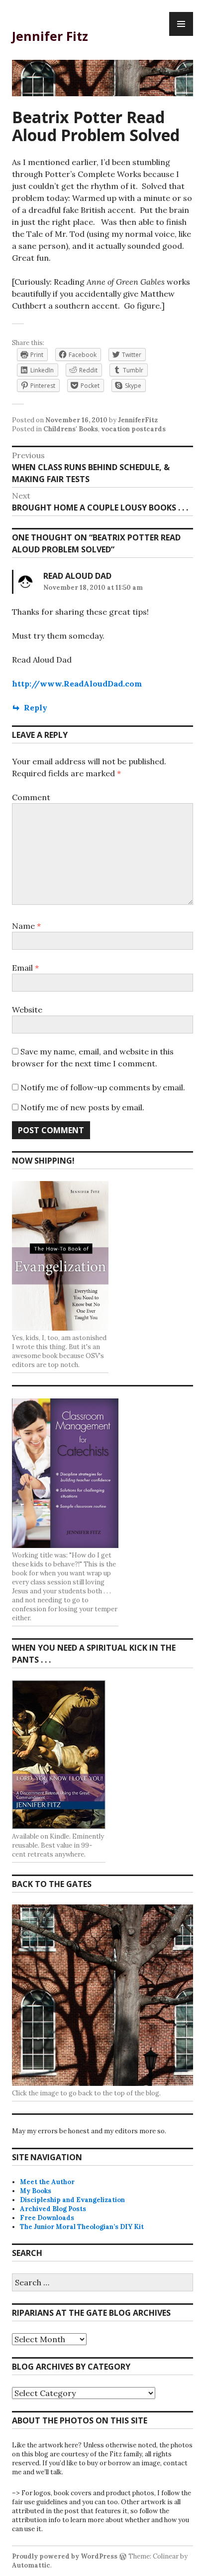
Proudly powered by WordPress (65, 2556)
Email (25, 968)
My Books (36, 2191)
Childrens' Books (71, 429)
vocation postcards (133, 429)
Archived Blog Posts (53, 2209)
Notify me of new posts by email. (82, 1107)
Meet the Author (47, 2182)
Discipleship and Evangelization (72, 2200)
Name (26, 926)
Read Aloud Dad (77, 576)
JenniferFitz (138, 420)
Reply (36, 707)
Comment (31, 797)
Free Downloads (47, 2218)
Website (27, 1010)
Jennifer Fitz (50, 36)
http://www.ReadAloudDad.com (77, 684)
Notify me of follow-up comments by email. (103, 1087)
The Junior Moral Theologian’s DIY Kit (82, 2227)
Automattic (31, 2565)
